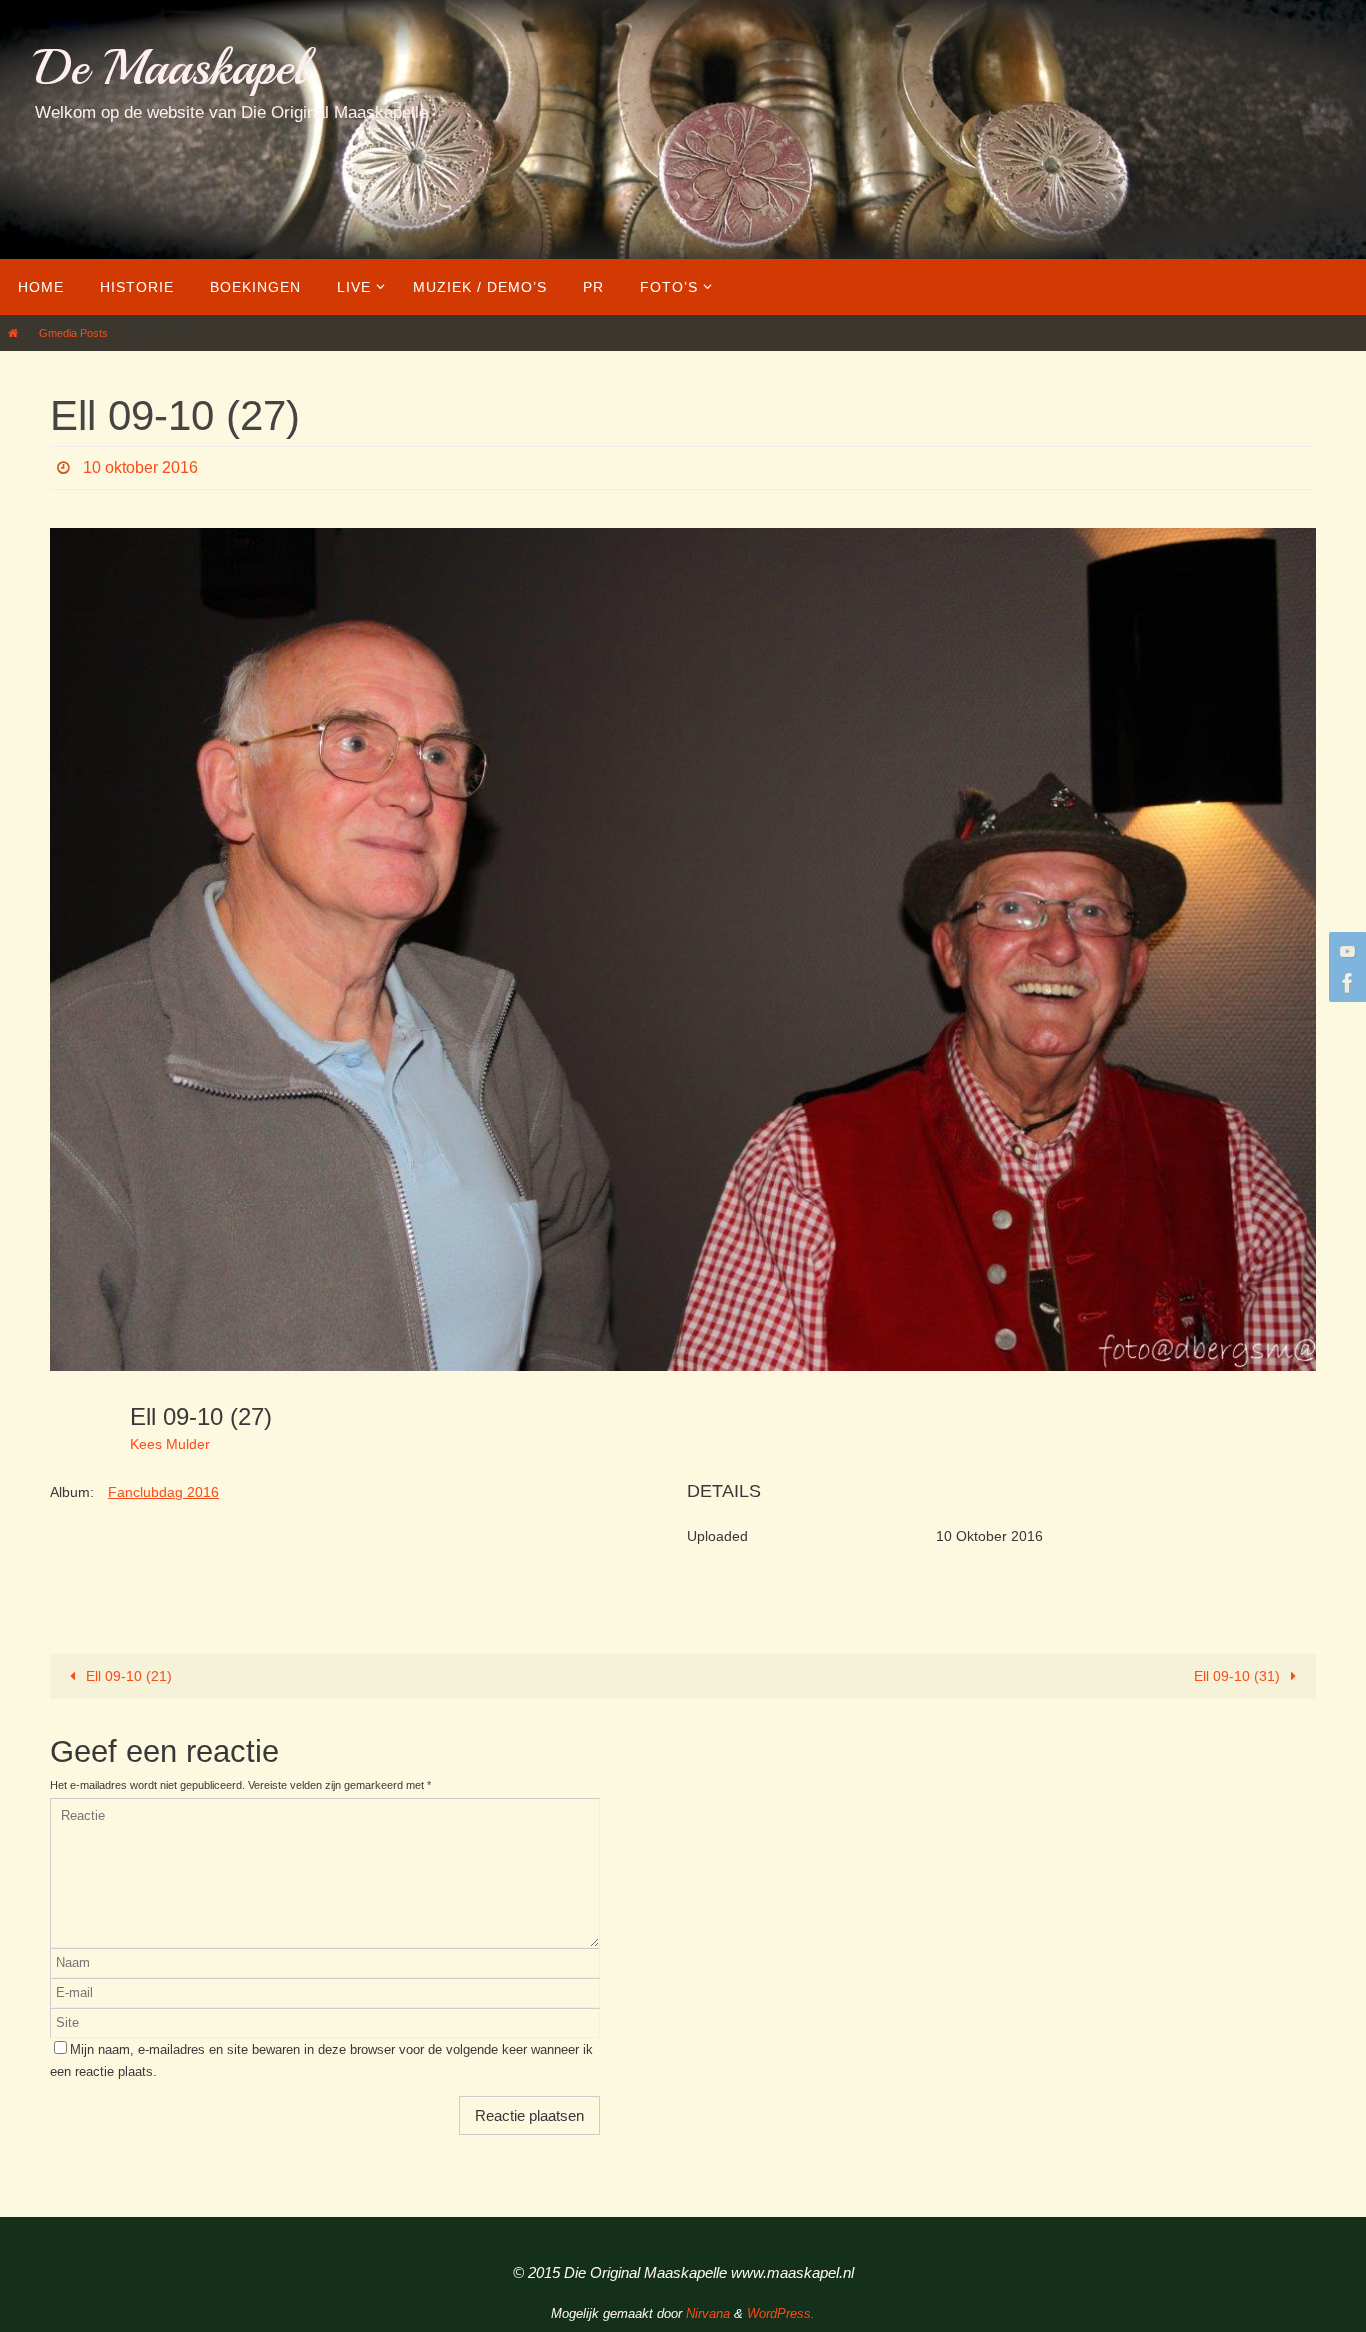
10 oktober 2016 (140, 467)
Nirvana (708, 2313)
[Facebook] (1345, 983)
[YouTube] (1345, 951)
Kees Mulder (170, 1444)
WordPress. (781, 2313)
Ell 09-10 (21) (127, 1676)
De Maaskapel (170, 67)
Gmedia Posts (73, 333)
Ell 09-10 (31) (1239, 1676)
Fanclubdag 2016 (163, 1492)
